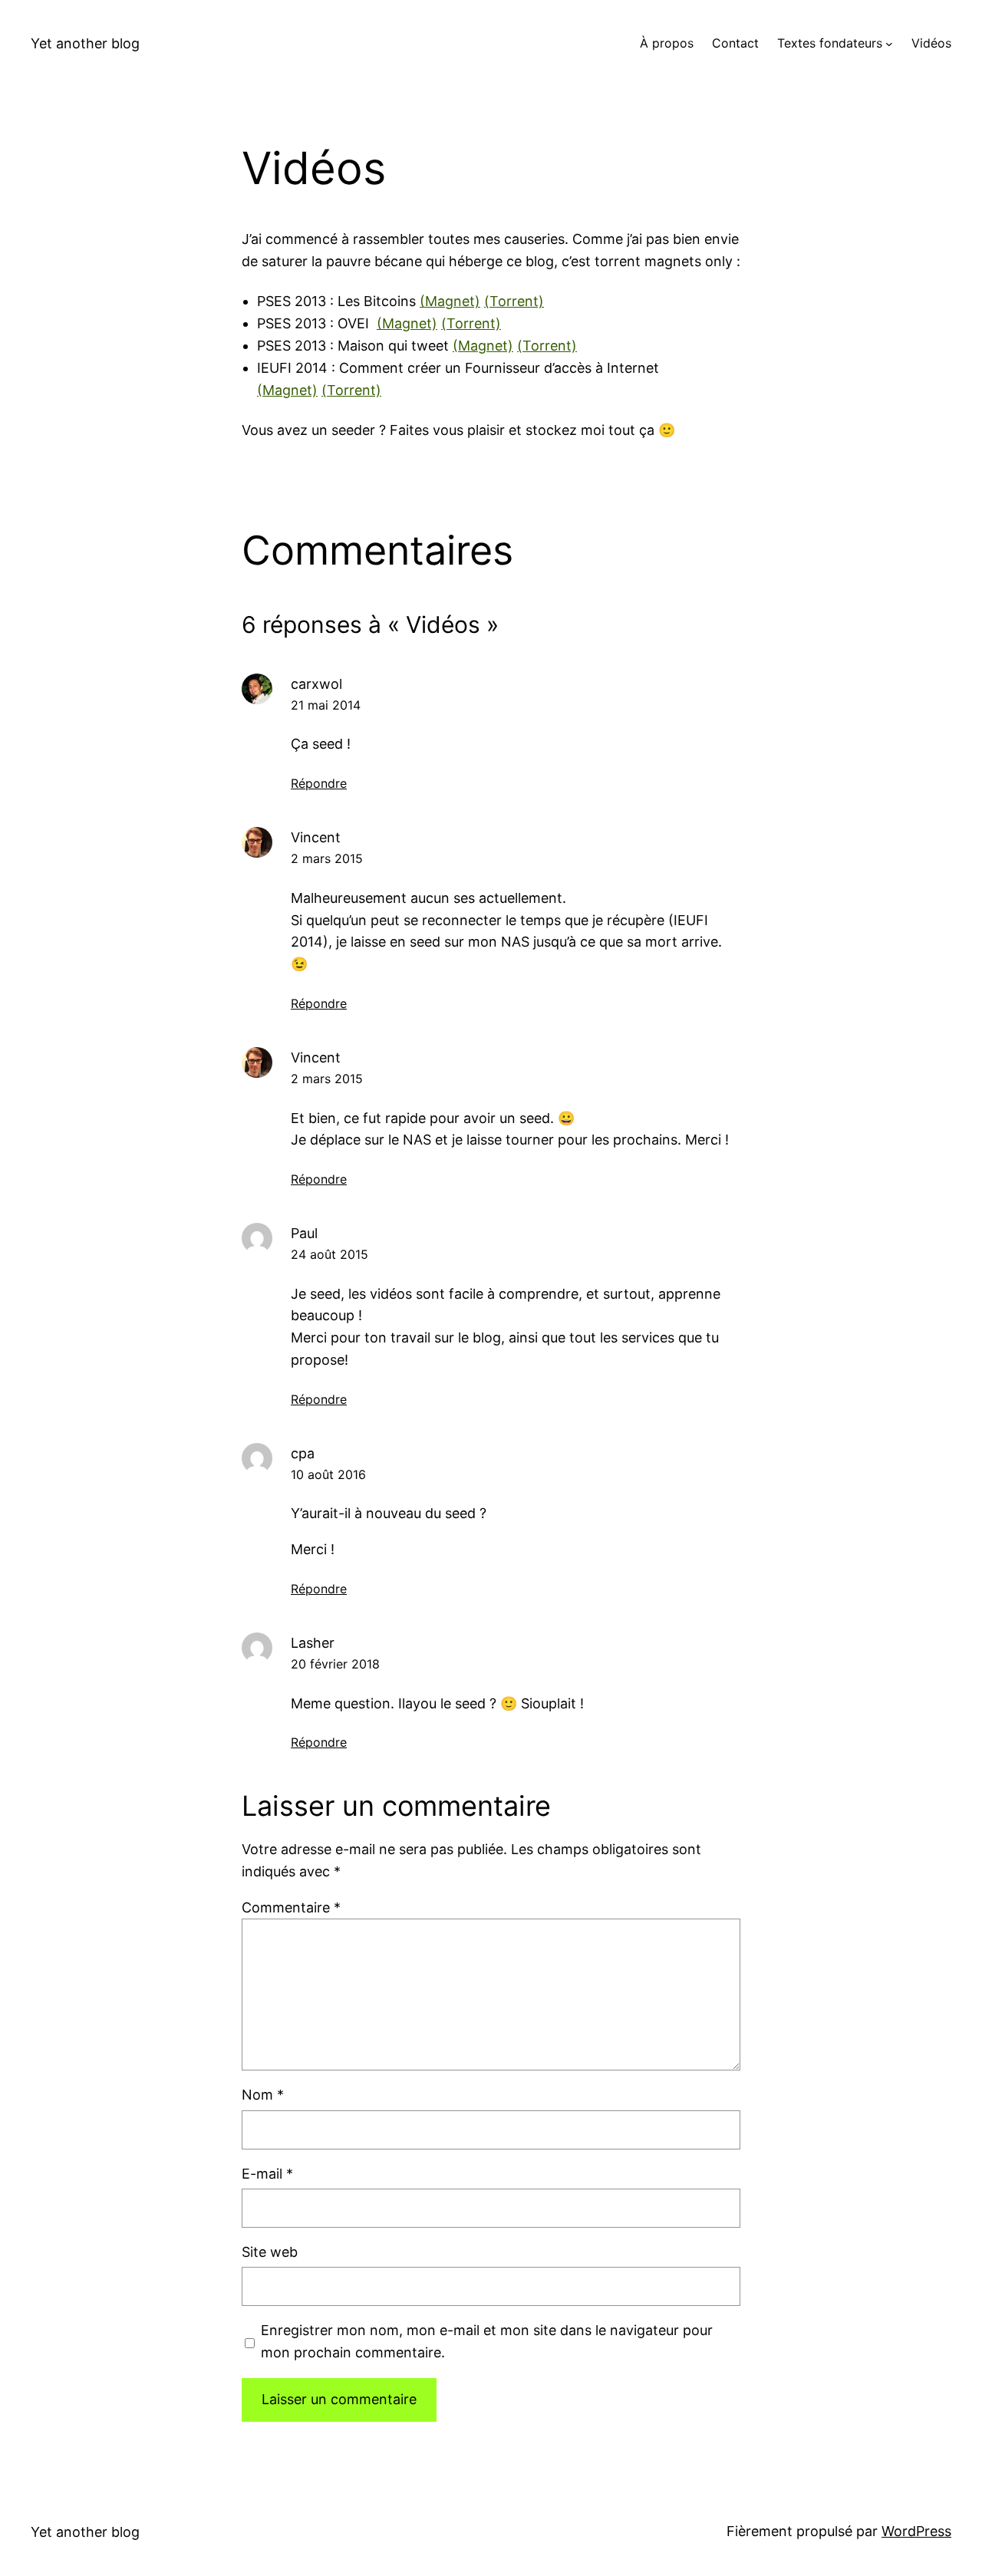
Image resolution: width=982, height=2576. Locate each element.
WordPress (916, 2531)
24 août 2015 (330, 1254)
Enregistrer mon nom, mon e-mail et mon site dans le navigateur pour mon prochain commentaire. (487, 2341)
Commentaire (291, 1907)
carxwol (316, 684)
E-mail (267, 2174)
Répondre (319, 783)
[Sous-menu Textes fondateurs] (889, 44)
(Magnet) (450, 301)
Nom (263, 2095)
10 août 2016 (328, 1474)
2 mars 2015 (327, 858)
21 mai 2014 (326, 705)
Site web (270, 2252)
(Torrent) (514, 301)
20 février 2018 (335, 1664)
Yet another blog (85, 43)
